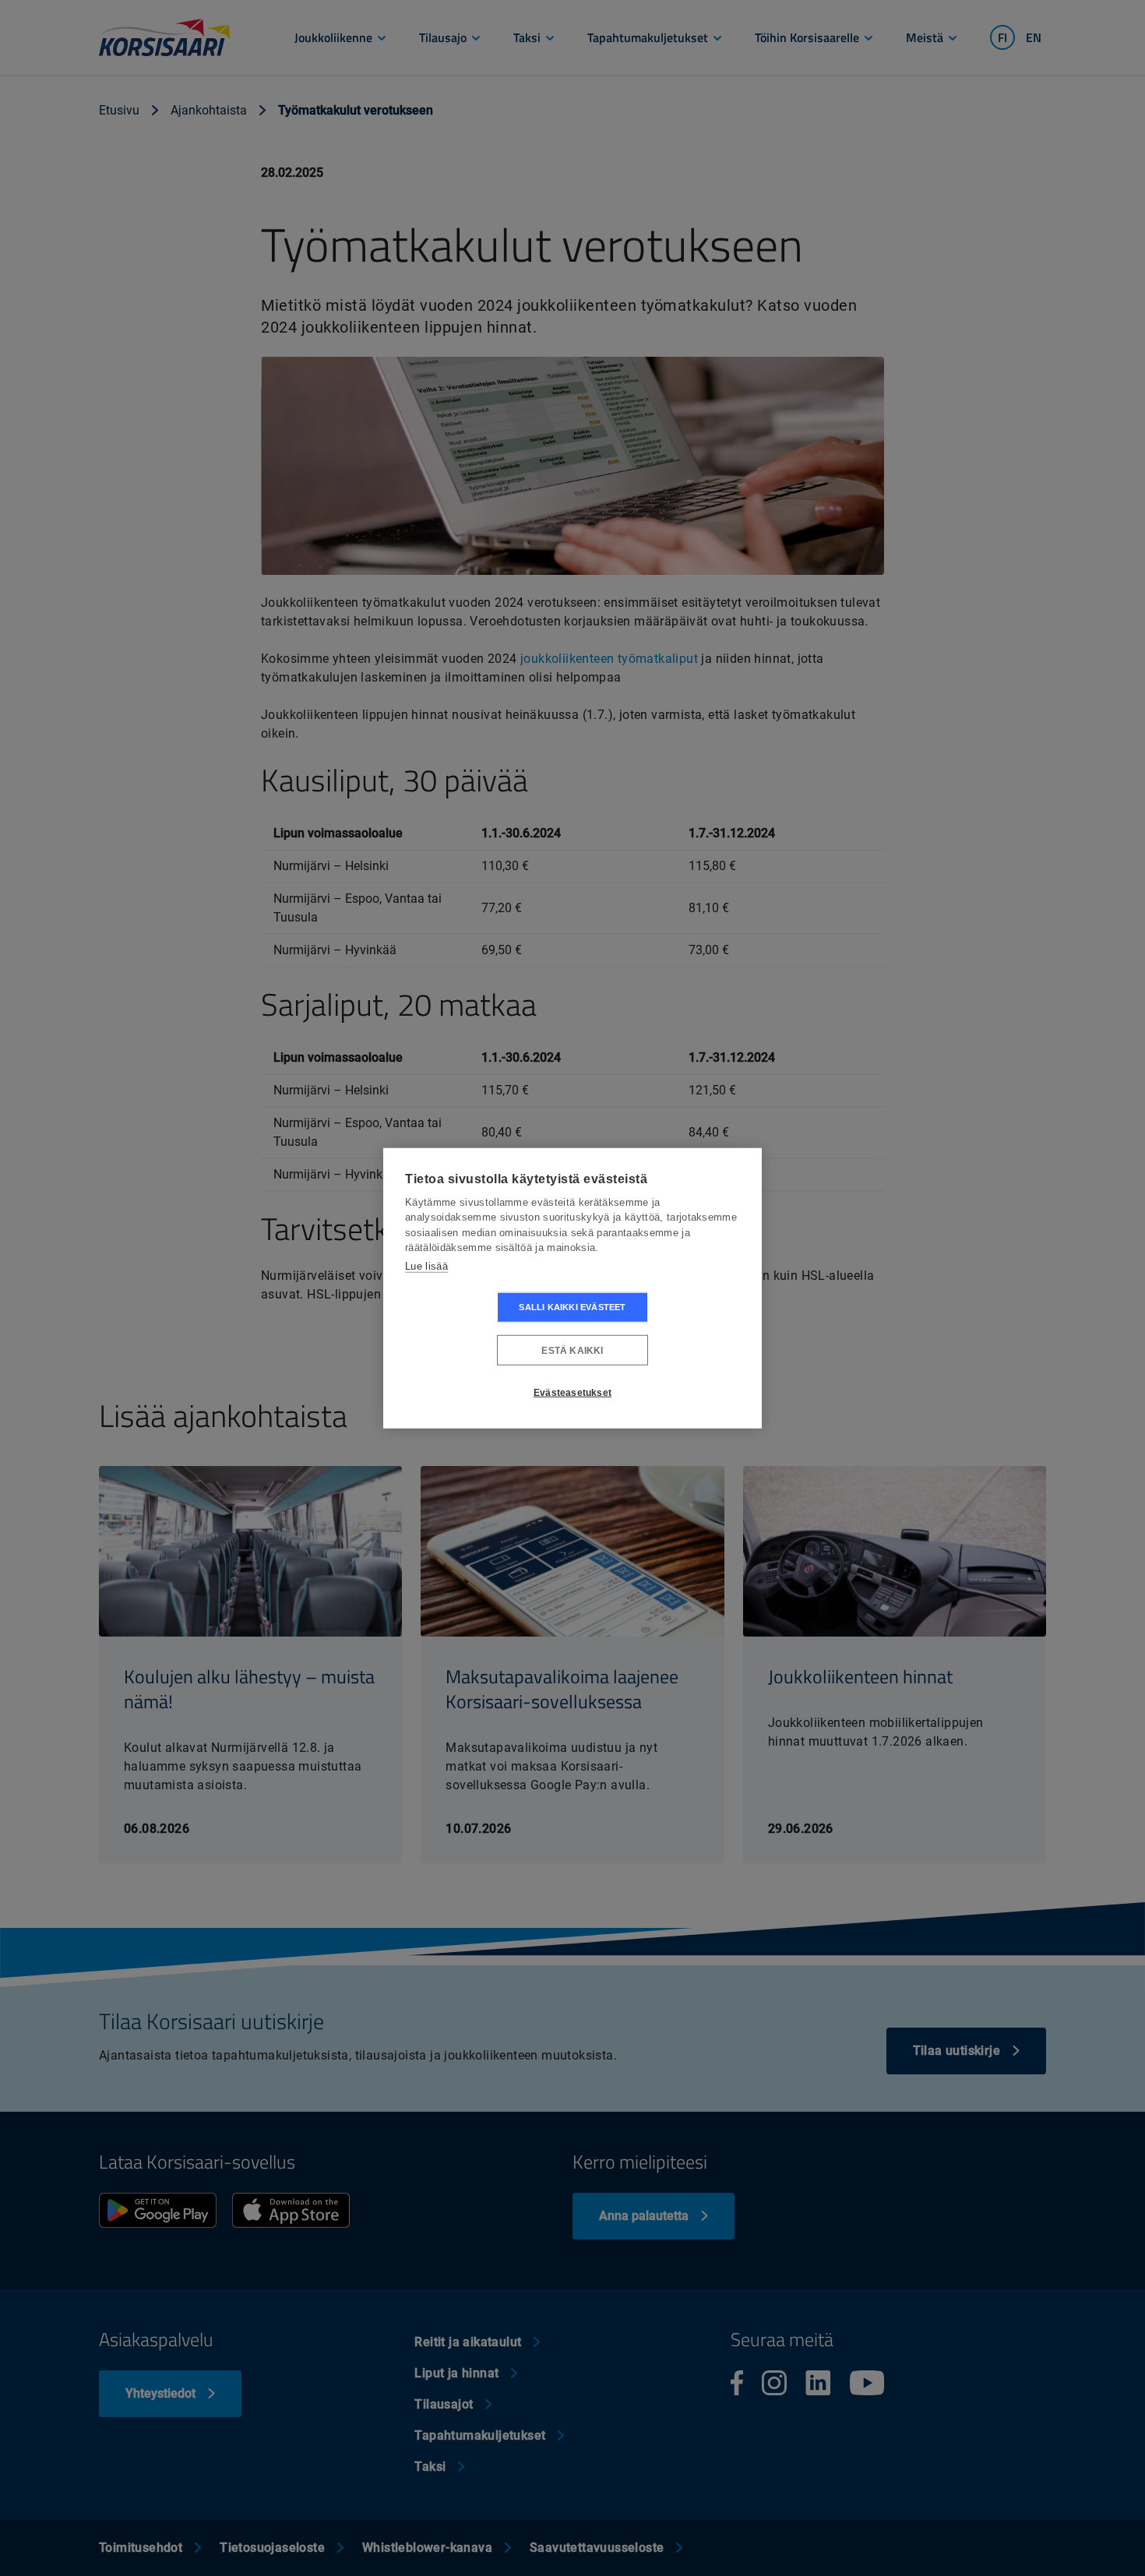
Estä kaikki (572, 1350)
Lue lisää (426, 1265)
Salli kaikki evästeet (572, 1307)
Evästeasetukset (572, 1392)
